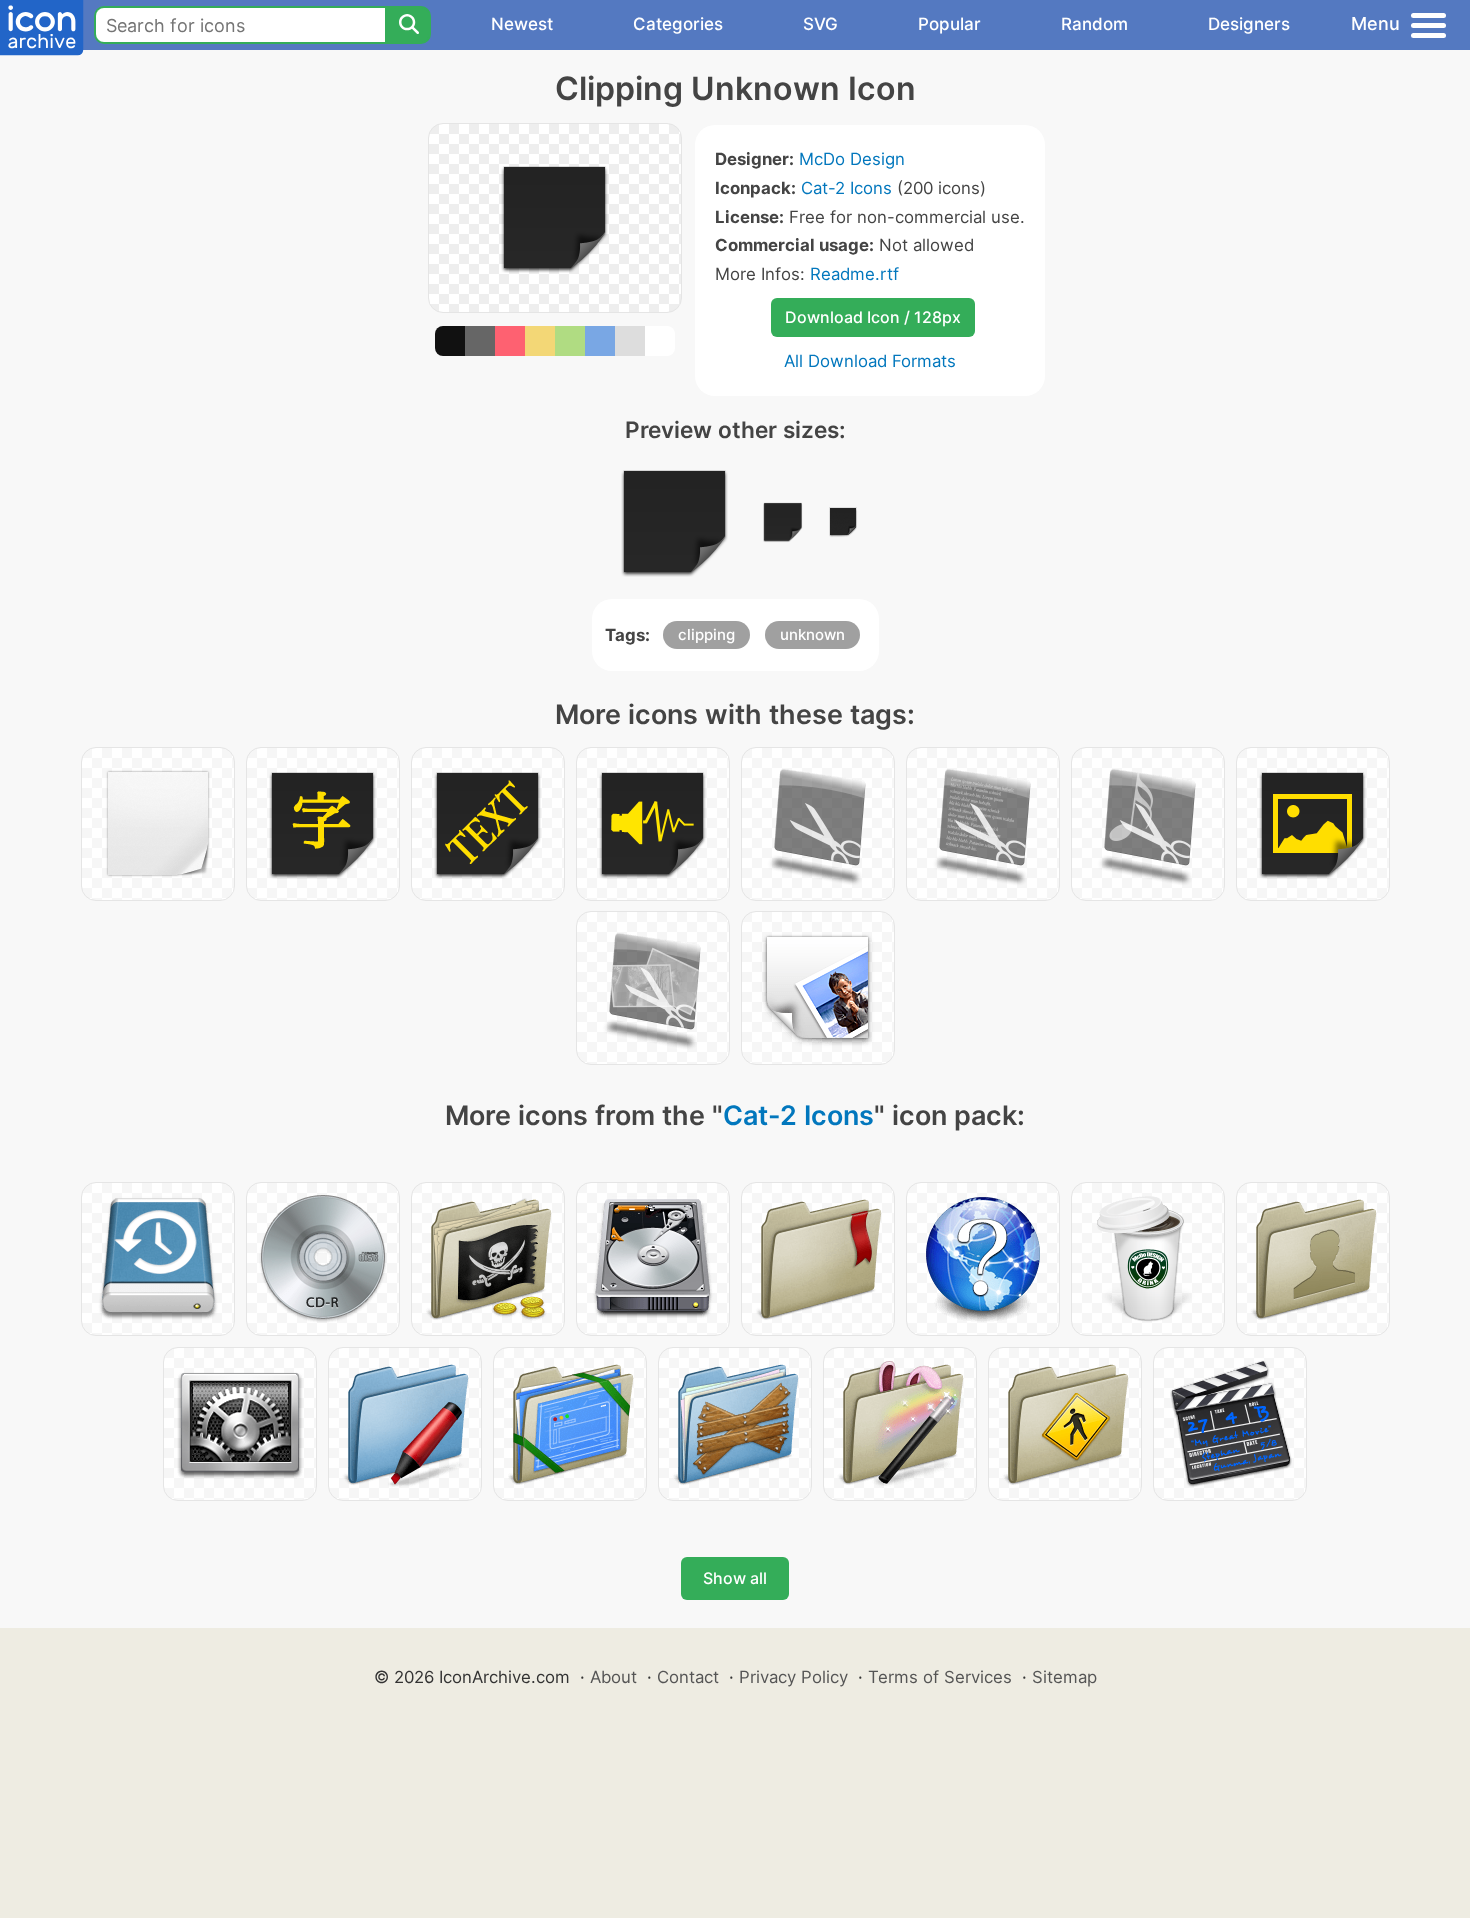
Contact (688, 1677)
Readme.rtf (854, 274)
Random (1094, 24)
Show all (735, 1578)
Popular (949, 24)
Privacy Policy (793, 1677)
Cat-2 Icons (846, 188)
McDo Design (852, 159)
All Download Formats (870, 361)
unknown (812, 634)
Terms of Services (940, 1677)
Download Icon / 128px (873, 317)
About (613, 1677)
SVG (820, 24)
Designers (1249, 24)
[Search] (408, 25)
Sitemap (1064, 1677)
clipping (706, 634)
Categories (678, 24)
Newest (522, 24)
